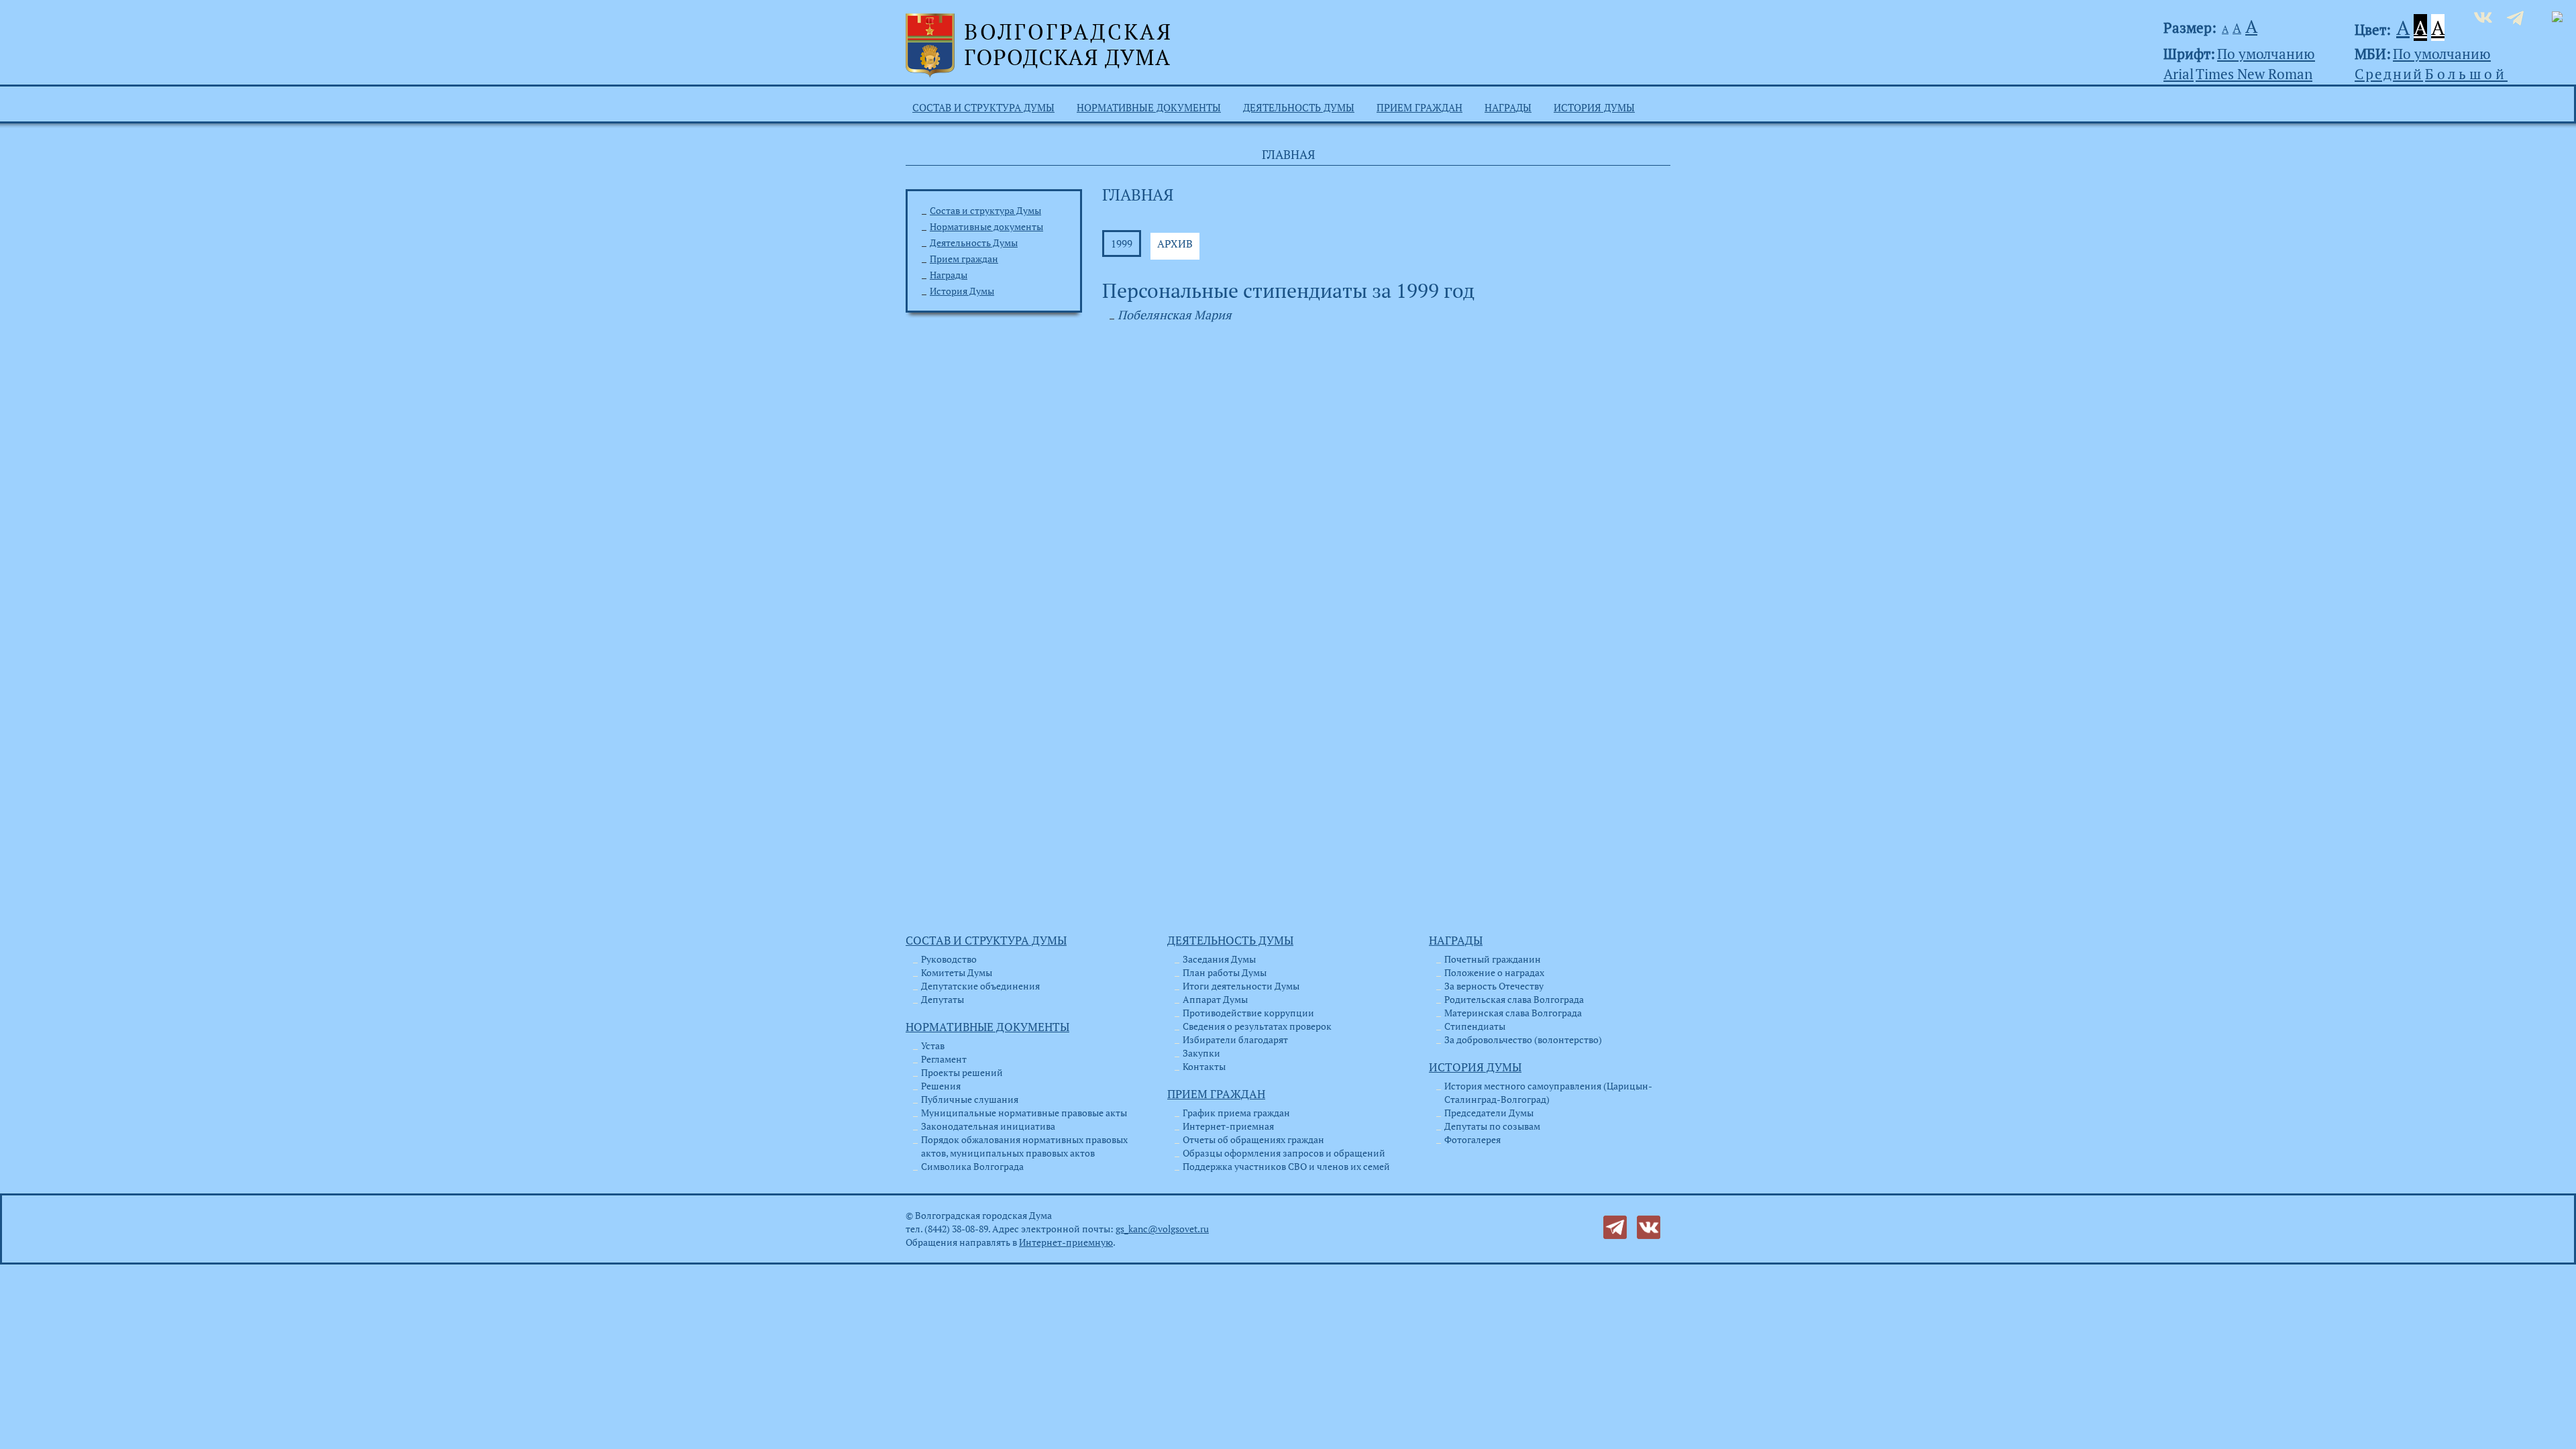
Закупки (1201, 1053)
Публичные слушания (970, 1099)
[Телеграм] (1615, 1226)
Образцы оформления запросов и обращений (1284, 1153)
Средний (2389, 74)
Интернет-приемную (1066, 1242)
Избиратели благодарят (1235, 1039)
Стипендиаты (1475, 1026)
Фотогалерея (1472, 1139)
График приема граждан (1236, 1113)
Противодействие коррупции (1248, 1013)
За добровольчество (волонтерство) (1523, 1039)
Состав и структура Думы (983, 107)
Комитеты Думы (957, 972)
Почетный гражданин (1493, 959)
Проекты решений (962, 1072)
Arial (2179, 74)
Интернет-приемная (1228, 1126)
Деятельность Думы (1299, 107)
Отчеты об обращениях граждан (1253, 1139)
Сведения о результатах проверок (1257, 1026)
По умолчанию (2266, 54)
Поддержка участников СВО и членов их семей (1286, 1166)
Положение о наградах (1494, 972)
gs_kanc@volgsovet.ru (1162, 1229)
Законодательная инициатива (988, 1126)
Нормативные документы (1149, 107)
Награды (1508, 107)
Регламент (944, 1059)
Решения (941, 1086)
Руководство (949, 959)
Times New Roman (2254, 74)
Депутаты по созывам (1492, 1126)
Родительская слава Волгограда (1514, 999)
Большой (2466, 74)
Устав (933, 1045)
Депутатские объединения (980, 986)
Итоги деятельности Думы (1241, 986)
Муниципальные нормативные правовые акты (1024, 1113)
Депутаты (943, 999)
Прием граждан (1419, 107)
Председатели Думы (1489, 1113)
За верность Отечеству (1494, 986)
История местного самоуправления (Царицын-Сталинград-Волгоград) (1548, 1092)
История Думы (1594, 107)
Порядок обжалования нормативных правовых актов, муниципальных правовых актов (1024, 1146)
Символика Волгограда (972, 1166)
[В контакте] (1649, 1226)
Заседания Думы (1219, 959)
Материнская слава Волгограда (1513, 1013)
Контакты (1204, 1066)
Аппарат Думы (1215, 999)
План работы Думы (1225, 972)
